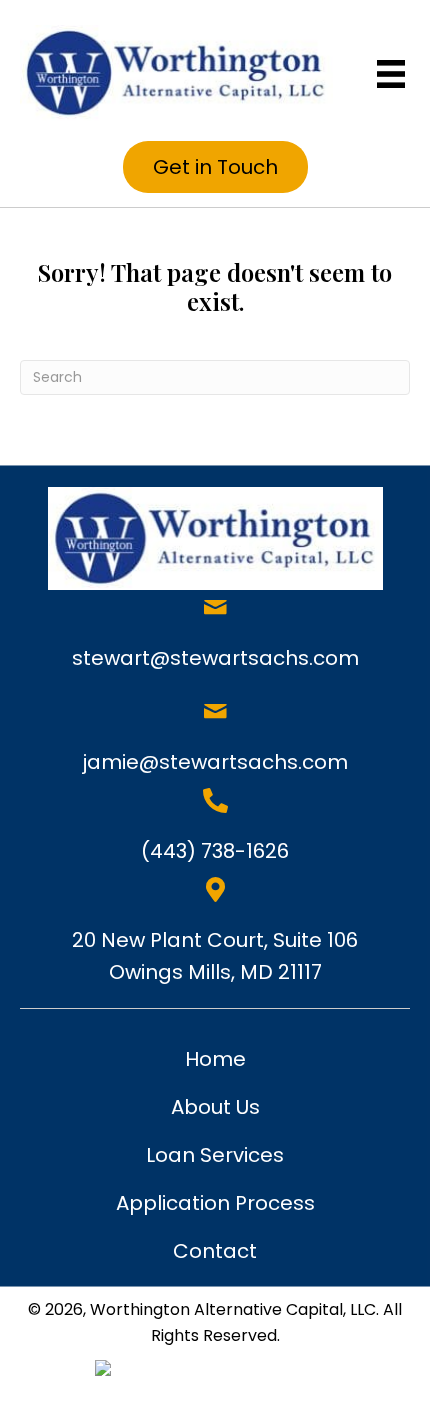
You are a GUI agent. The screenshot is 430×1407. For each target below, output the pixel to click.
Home (215, 1059)
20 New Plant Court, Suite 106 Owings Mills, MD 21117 (215, 956)
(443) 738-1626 (215, 851)
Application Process (215, 1203)
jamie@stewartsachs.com (215, 762)
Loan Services (215, 1155)
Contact (215, 1251)
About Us (215, 1107)
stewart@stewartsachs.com (215, 658)
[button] (215, 167)
